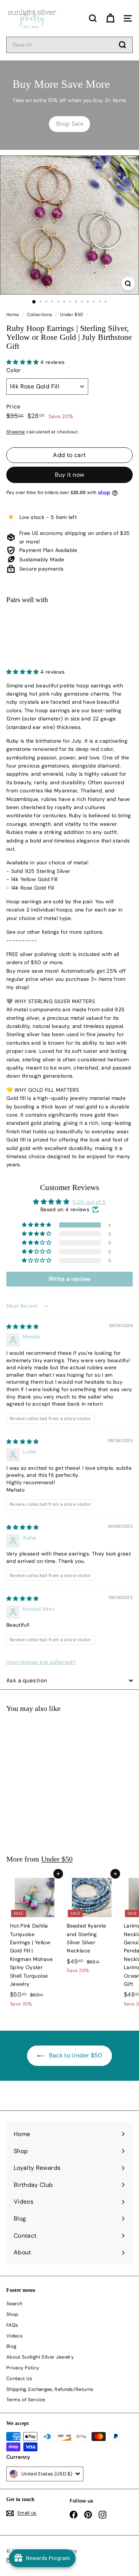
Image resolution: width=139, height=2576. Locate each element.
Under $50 (72, 315)
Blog (11, 2346)
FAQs (12, 2325)
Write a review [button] (70, 1279)
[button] (23, 362)
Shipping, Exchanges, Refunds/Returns (50, 2389)
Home (13, 315)
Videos (14, 2336)
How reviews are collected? (41, 1662)
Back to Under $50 (75, 2055)
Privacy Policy (23, 2368)
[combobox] (69, 45)
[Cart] (110, 18)
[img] (23, 1327)
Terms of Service (26, 2400)
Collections (40, 315)
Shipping (16, 432)
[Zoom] (128, 284)
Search (14, 2304)
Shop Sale (69, 124)
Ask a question (27, 1680)
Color (14, 370)
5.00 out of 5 (89, 1202)
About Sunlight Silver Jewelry (40, 2357)
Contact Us (19, 2378)
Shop (12, 2314)
